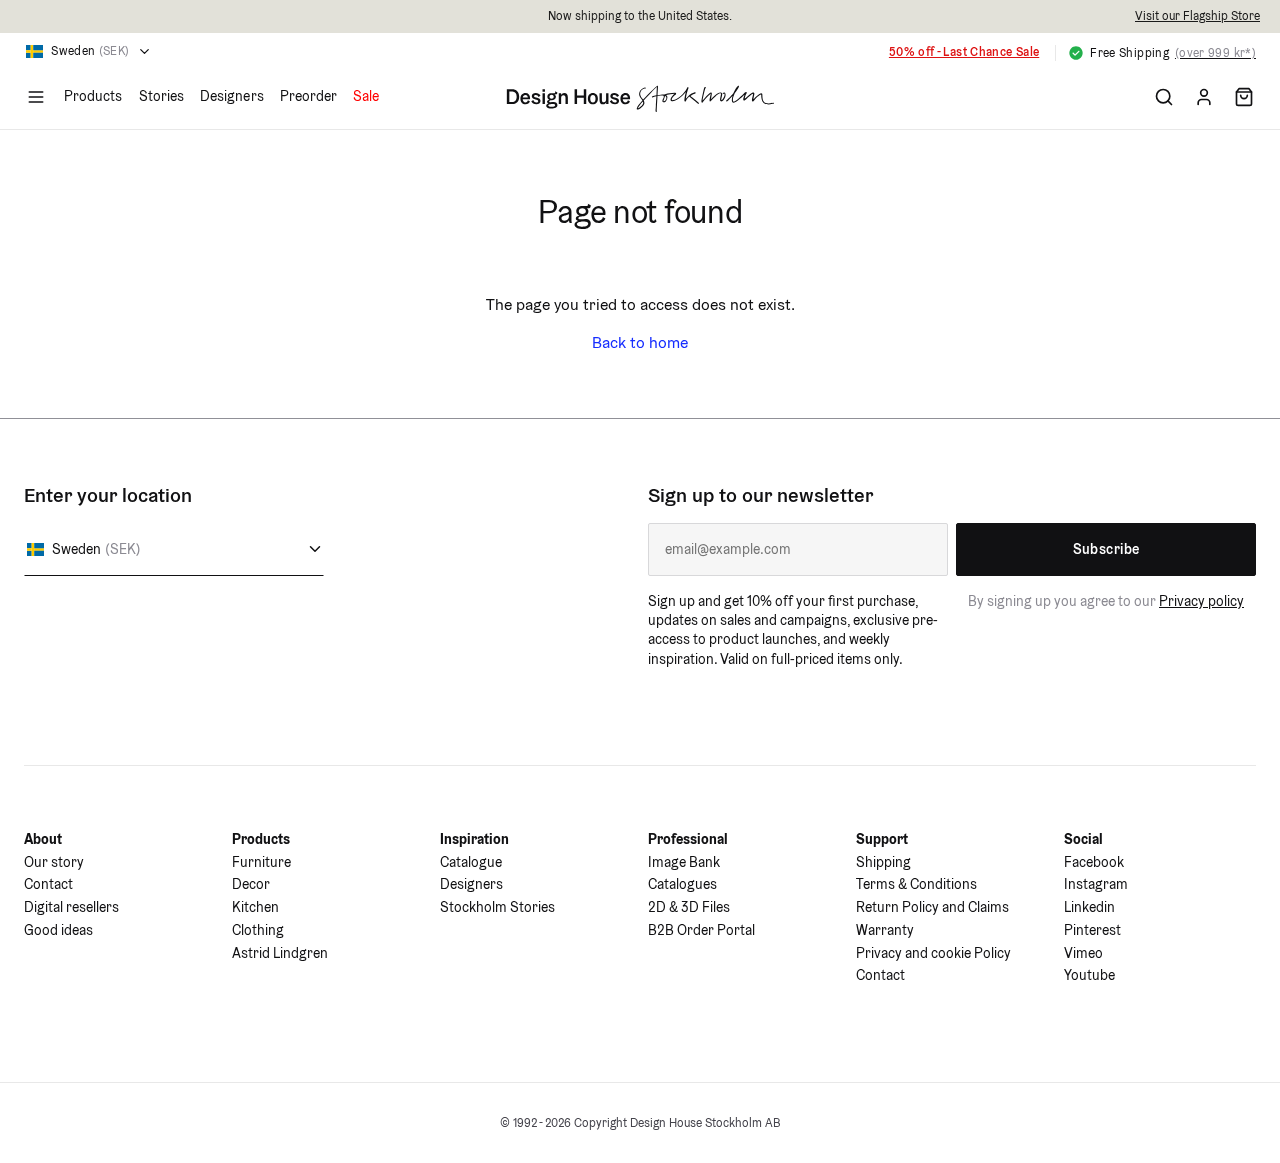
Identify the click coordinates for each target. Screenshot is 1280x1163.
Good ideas (58, 930)
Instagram (1096, 884)
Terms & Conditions (916, 884)
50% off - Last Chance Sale (964, 51)
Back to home (640, 342)
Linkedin (1089, 907)
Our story (54, 862)
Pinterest (1092, 930)
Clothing (258, 930)
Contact (48, 884)
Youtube (1089, 975)
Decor (251, 884)
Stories (162, 96)
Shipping (883, 862)
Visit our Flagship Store (1197, 15)
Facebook (1094, 862)
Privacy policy (1201, 601)
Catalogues (682, 884)
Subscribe (1106, 549)
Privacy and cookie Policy (933, 953)
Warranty (885, 930)
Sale (366, 96)
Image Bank (684, 862)
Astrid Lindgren (280, 953)
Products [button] (93, 96)
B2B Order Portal (701, 930)
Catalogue (471, 862)
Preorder (309, 96)
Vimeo (1083, 953)
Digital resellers (71, 907)
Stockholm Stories (497, 907)
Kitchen (255, 907)
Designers (232, 96)
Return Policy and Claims (932, 907)
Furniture (261, 862)
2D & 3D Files (689, 907)
